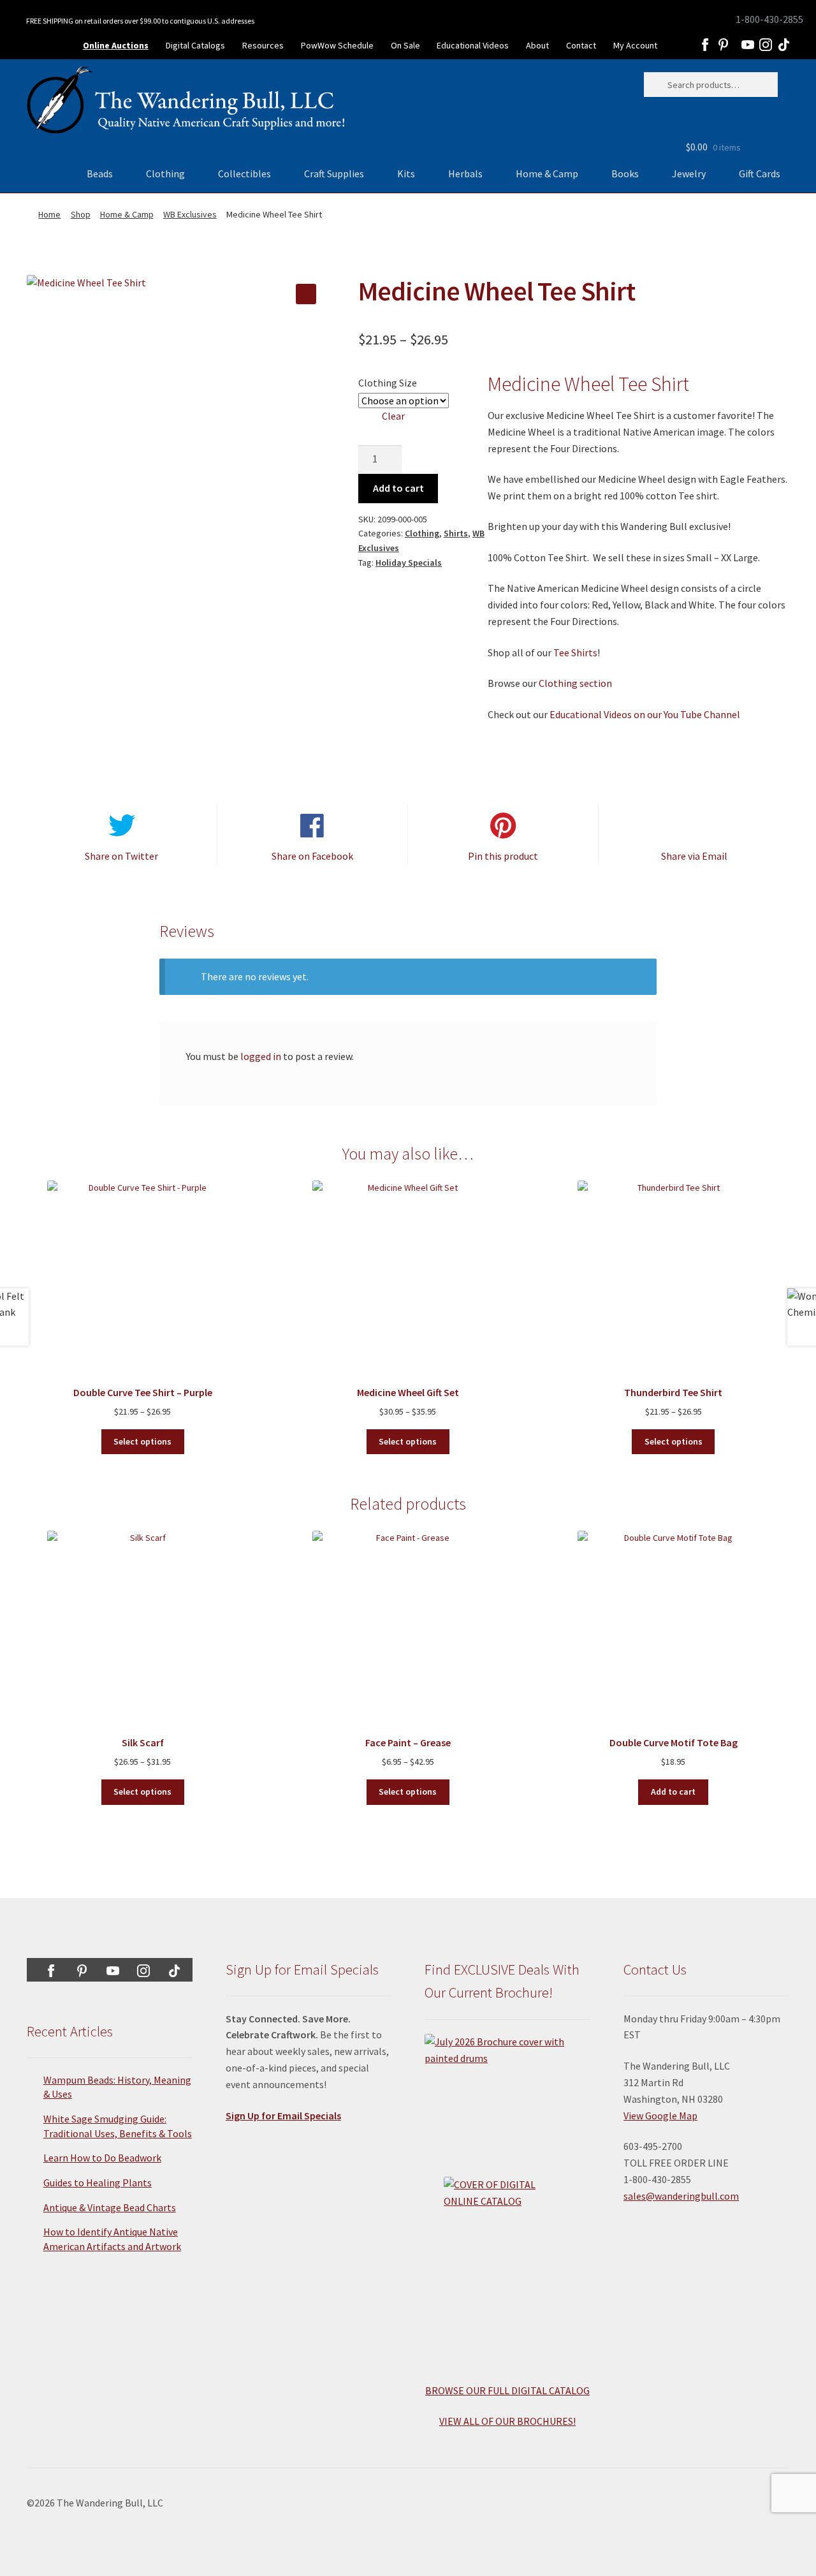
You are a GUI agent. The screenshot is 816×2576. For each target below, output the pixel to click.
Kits (406, 173)
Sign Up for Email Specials (283, 2116)
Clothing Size (388, 383)
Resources (263, 45)
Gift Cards (760, 173)
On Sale (405, 45)
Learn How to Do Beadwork (102, 2158)
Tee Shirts (575, 652)
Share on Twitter (121, 856)
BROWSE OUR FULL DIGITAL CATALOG (507, 2390)
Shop (81, 214)
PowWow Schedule (337, 45)
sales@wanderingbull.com (681, 2196)
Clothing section (575, 683)
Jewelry (689, 173)
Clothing (165, 173)
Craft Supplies (334, 173)
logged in (261, 1056)
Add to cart (398, 488)
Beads (100, 173)
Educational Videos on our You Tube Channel (645, 714)
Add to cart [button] (673, 1792)
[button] (306, 294)
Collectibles (244, 173)
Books (625, 173)
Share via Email (694, 856)
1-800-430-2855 (769, 19)
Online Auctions (116, 45)
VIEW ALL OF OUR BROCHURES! (507, 2421)
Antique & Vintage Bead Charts (110, 2207)
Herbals (465, 173)
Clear (393, 416)
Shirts (456, 533)
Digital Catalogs (195, 45)
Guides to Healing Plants (98, 2182)
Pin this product (503, 856)
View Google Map (660, 2116)
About (537, 45)
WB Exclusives (190, 214)
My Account (635, 45)
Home (49, 214)
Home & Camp (547, 173)
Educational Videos (473, 45)
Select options (142, 1441)
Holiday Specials (409, 563)
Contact (581, 45)
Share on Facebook (312, 856)
